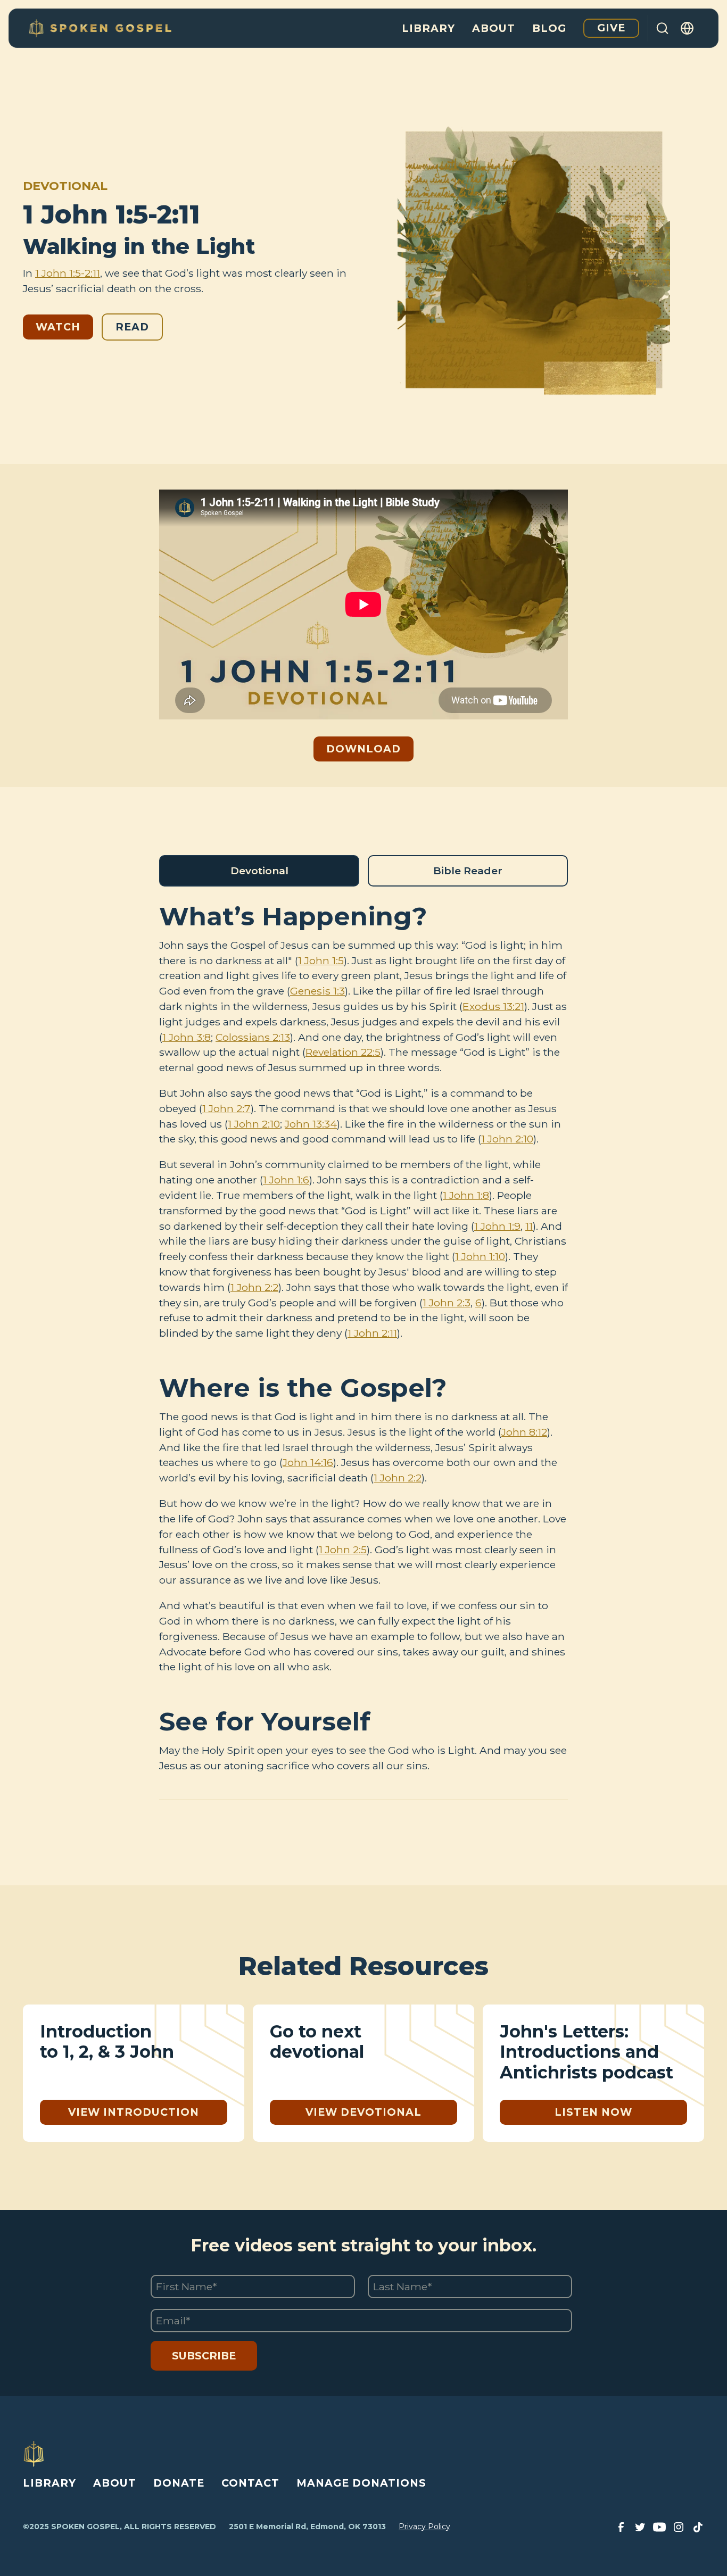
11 (529, 1226)
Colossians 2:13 (253, 1037)
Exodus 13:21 (493, 1006)
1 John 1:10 (480, 1256)
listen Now (593, 2112)
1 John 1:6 (286, 1180)
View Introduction (134, 2112)
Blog (549, 28)
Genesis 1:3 (317, 991)
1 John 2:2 (254, 1287)
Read (132, 327)
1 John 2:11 (372, 1333)
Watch (58, 327)
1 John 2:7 (226, 1108)
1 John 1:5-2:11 (68, 273)
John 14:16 (308, 1462)
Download (363, 749)
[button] (688, 28)
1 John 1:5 (321, 960)
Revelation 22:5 (343, 1052)
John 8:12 (524, 1432)
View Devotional (363, 2112)
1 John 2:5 (343, 1550)
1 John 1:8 (466, 1195)
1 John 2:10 (254, 1124)
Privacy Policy (424, 2527)
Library (428, 28)
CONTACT (250, 2483)
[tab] (259, 871)
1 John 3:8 (187, 1037)
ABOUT (115, 2483)
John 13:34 (311, 1124)
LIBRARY (49, 2483)
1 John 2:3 (447, 1303)
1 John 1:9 (497, 1226)
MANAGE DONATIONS (361, 2483)
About (494, 28)
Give (611, 28)
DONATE (179, 2483)
